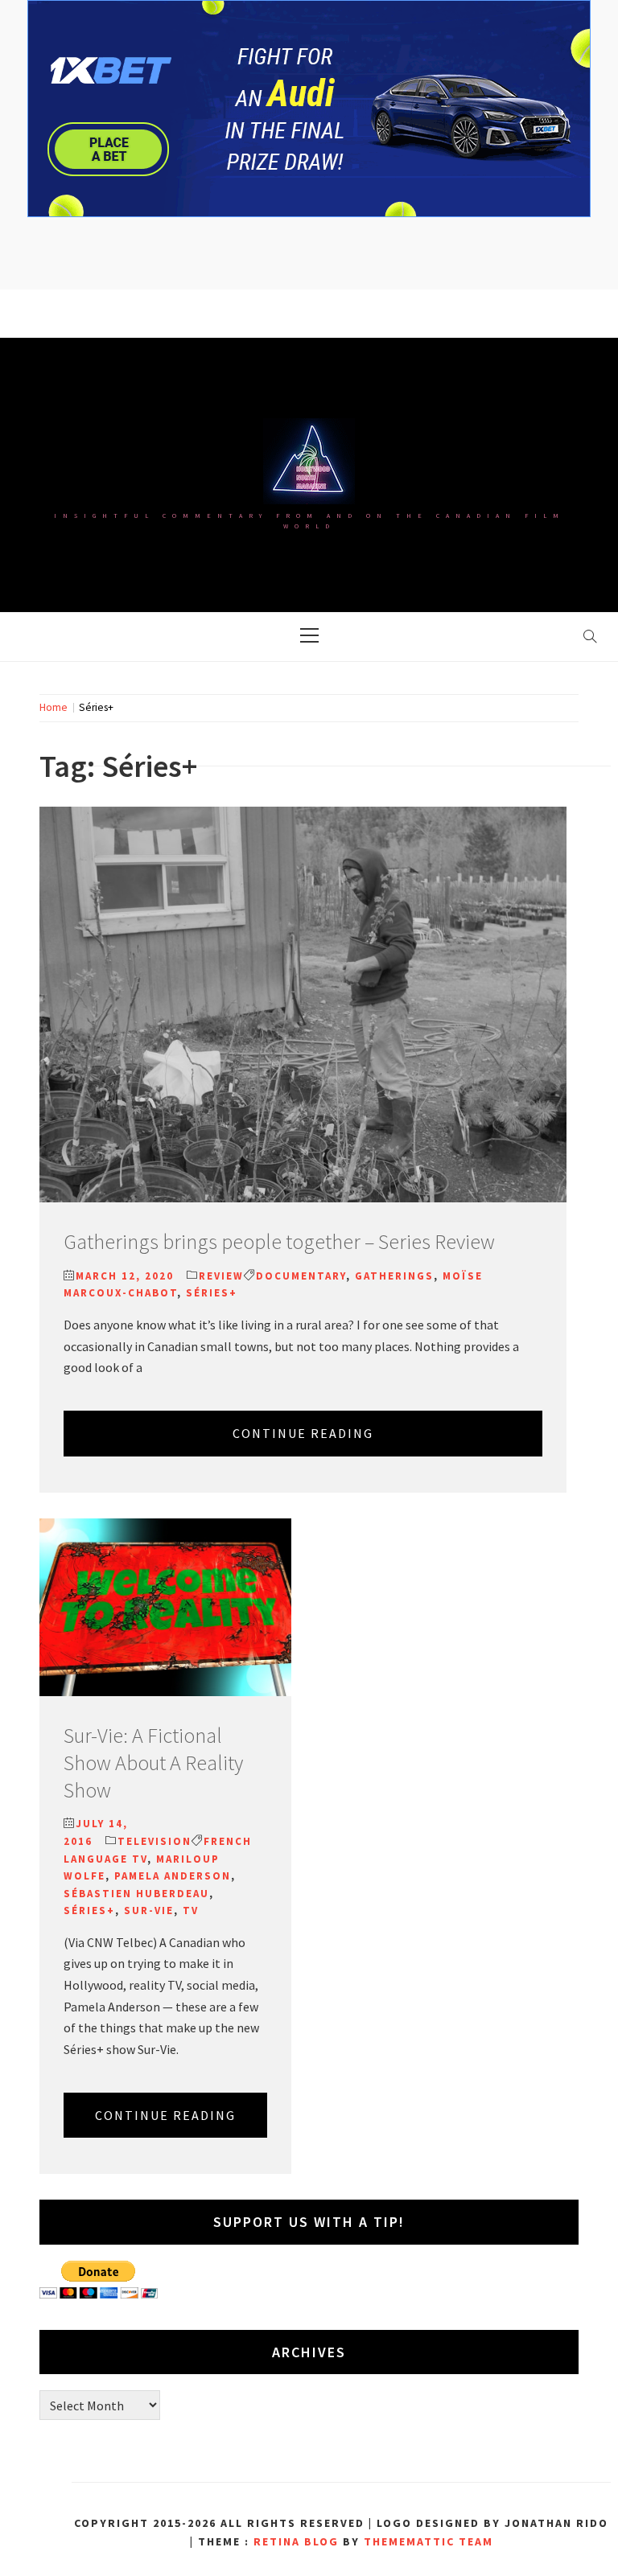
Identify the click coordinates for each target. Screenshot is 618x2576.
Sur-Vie (149, 1910)
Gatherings (394, 1276)
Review (221, 1276)
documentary (301, 1276)
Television (154, 1841)
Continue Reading (303, 1433)
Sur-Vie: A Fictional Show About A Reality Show (153, 1763)
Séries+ (212, 1293)
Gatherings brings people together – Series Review (279, 1241)
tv (191, 1910)
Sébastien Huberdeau (136, 1894)
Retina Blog (296, 2541)
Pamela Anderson (173, 1876)
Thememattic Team (428, 2541)
